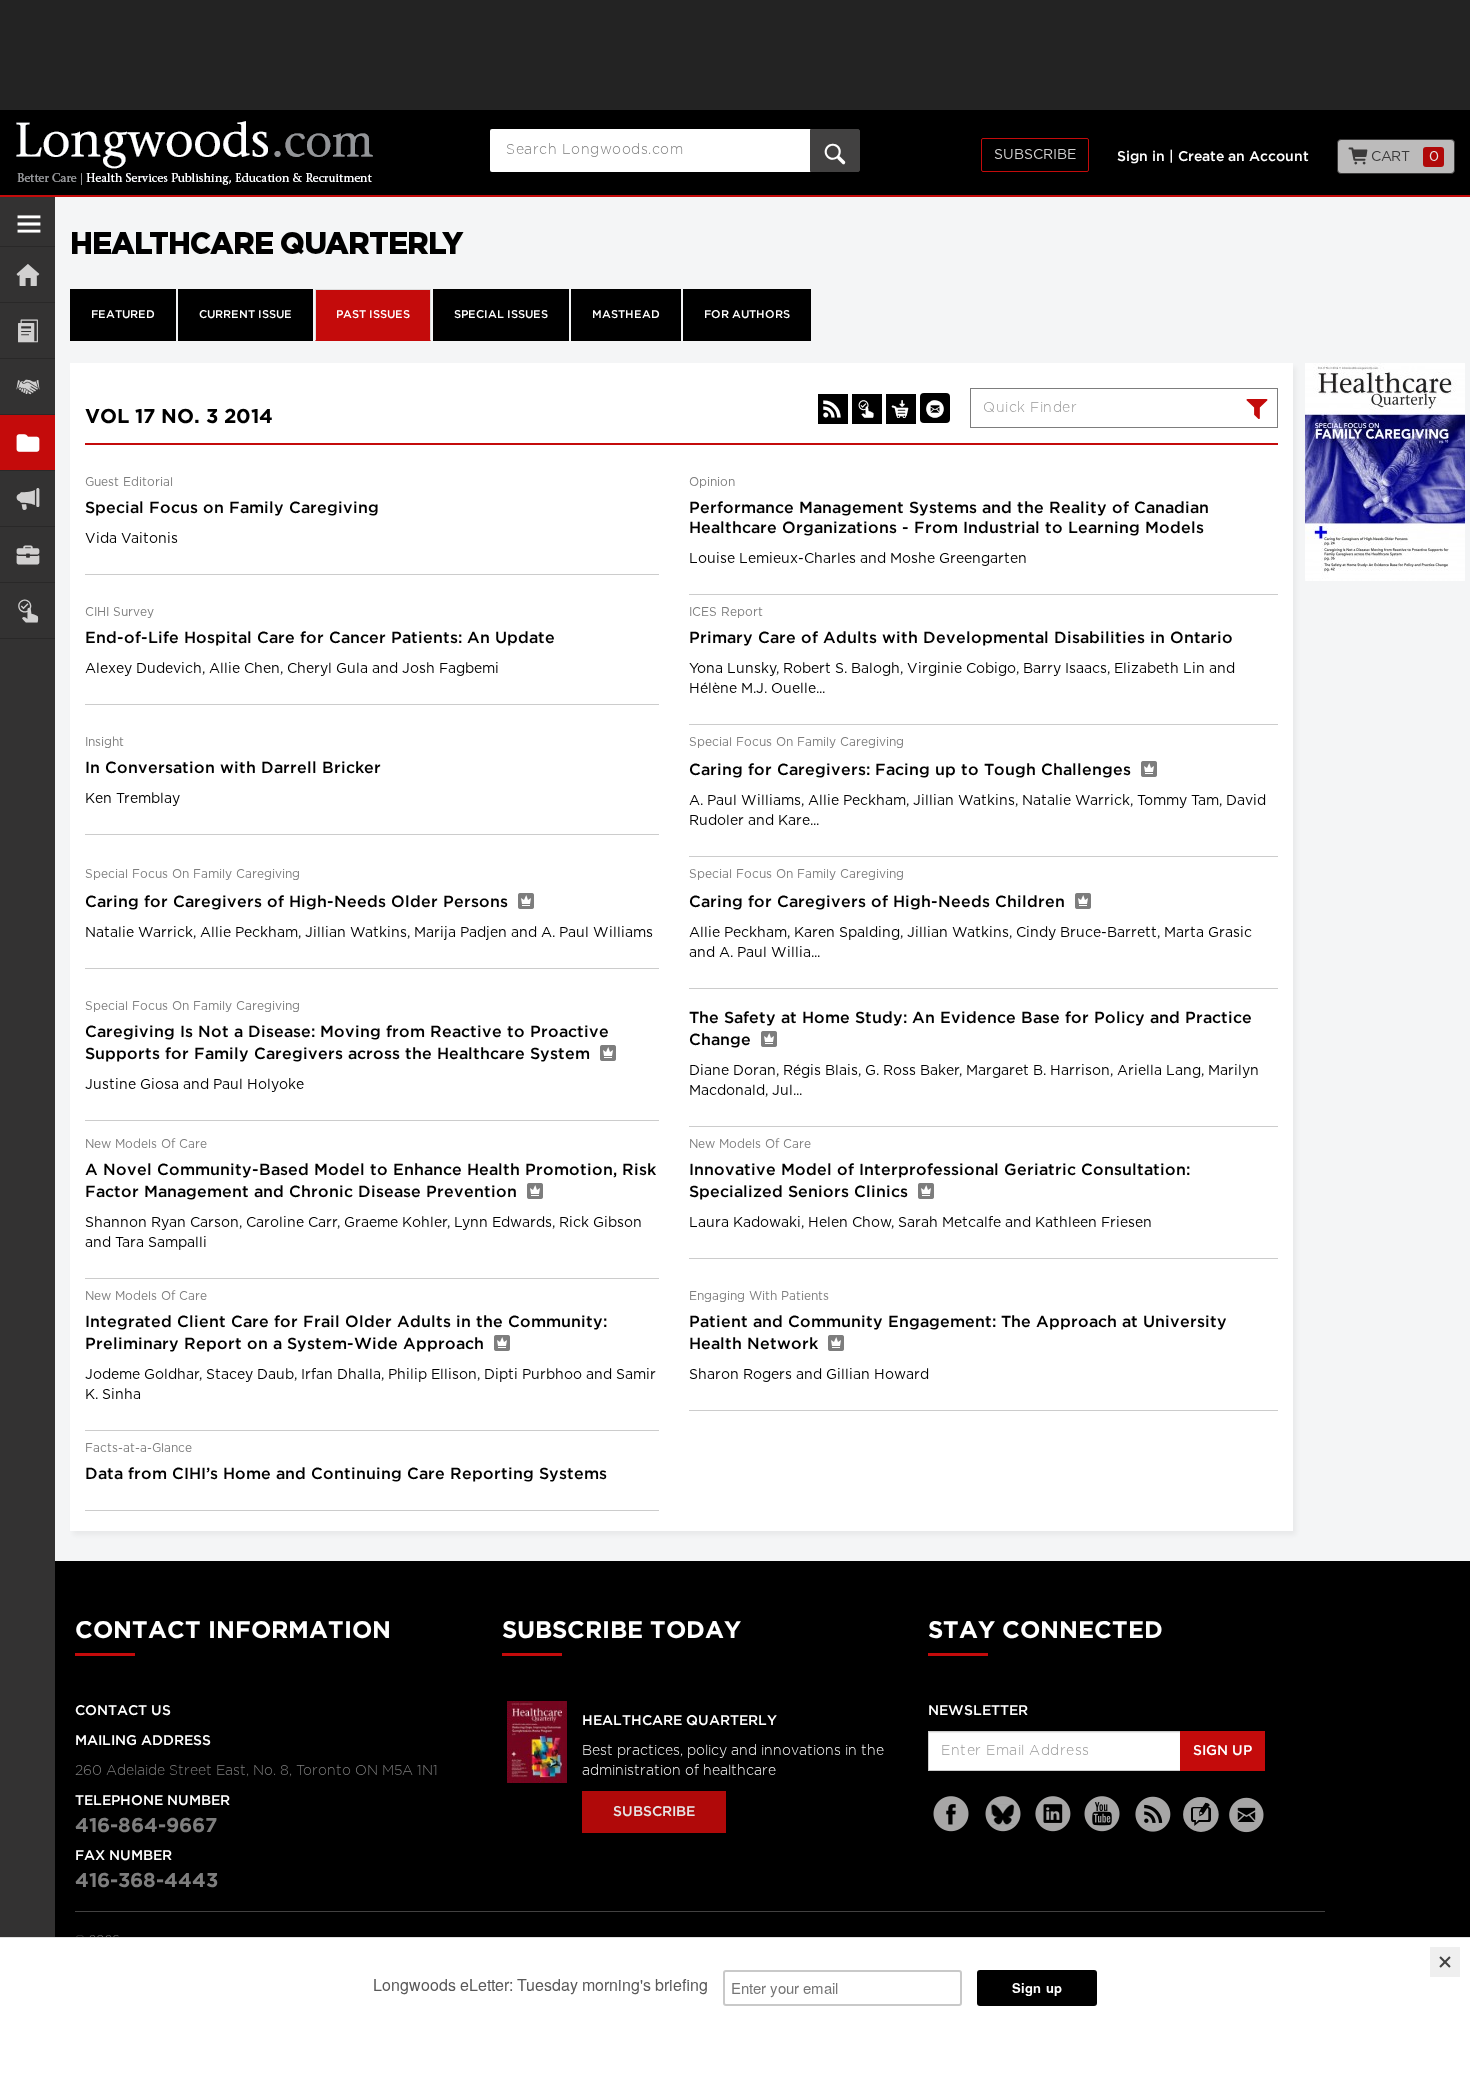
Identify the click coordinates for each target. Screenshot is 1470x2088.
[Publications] (27, 442)
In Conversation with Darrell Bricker (233, 768)
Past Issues (373, 315)
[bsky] (1003, 1814)
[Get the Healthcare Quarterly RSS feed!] (833, 409)
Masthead (626, 315)
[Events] (27, 386)
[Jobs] (27, 554)
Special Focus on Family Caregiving (232, 508)
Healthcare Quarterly (679, 1721)
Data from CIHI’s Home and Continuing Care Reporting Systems (346, 1474)
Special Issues (501, 315)
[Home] (27, 274)
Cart (1403, 157)
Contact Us (123, 1711)
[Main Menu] (29, 232)
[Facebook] (953, 1814)
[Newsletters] (1249, 1814)
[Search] (1254, 411)
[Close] (1445, 1962)
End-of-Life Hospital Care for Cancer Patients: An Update (320, 638)
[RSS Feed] (1153, 1814)
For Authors (747, 315)
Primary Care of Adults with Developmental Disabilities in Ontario (961, 638)
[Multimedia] (27, 498)
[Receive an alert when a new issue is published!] (935, 408)
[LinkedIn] (1053, 1814)
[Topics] (27, 330)
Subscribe (1035, 155)
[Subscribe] (27, 610)
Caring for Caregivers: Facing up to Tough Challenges (912, 770)
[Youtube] (1103, 1814)
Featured (123, 315)
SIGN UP (1222, 1751)
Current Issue (245, 315)
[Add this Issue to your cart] (901, 409)
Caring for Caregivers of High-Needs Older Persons (299, 902)
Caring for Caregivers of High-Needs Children (879, 902)
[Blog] (1201, 1826)
